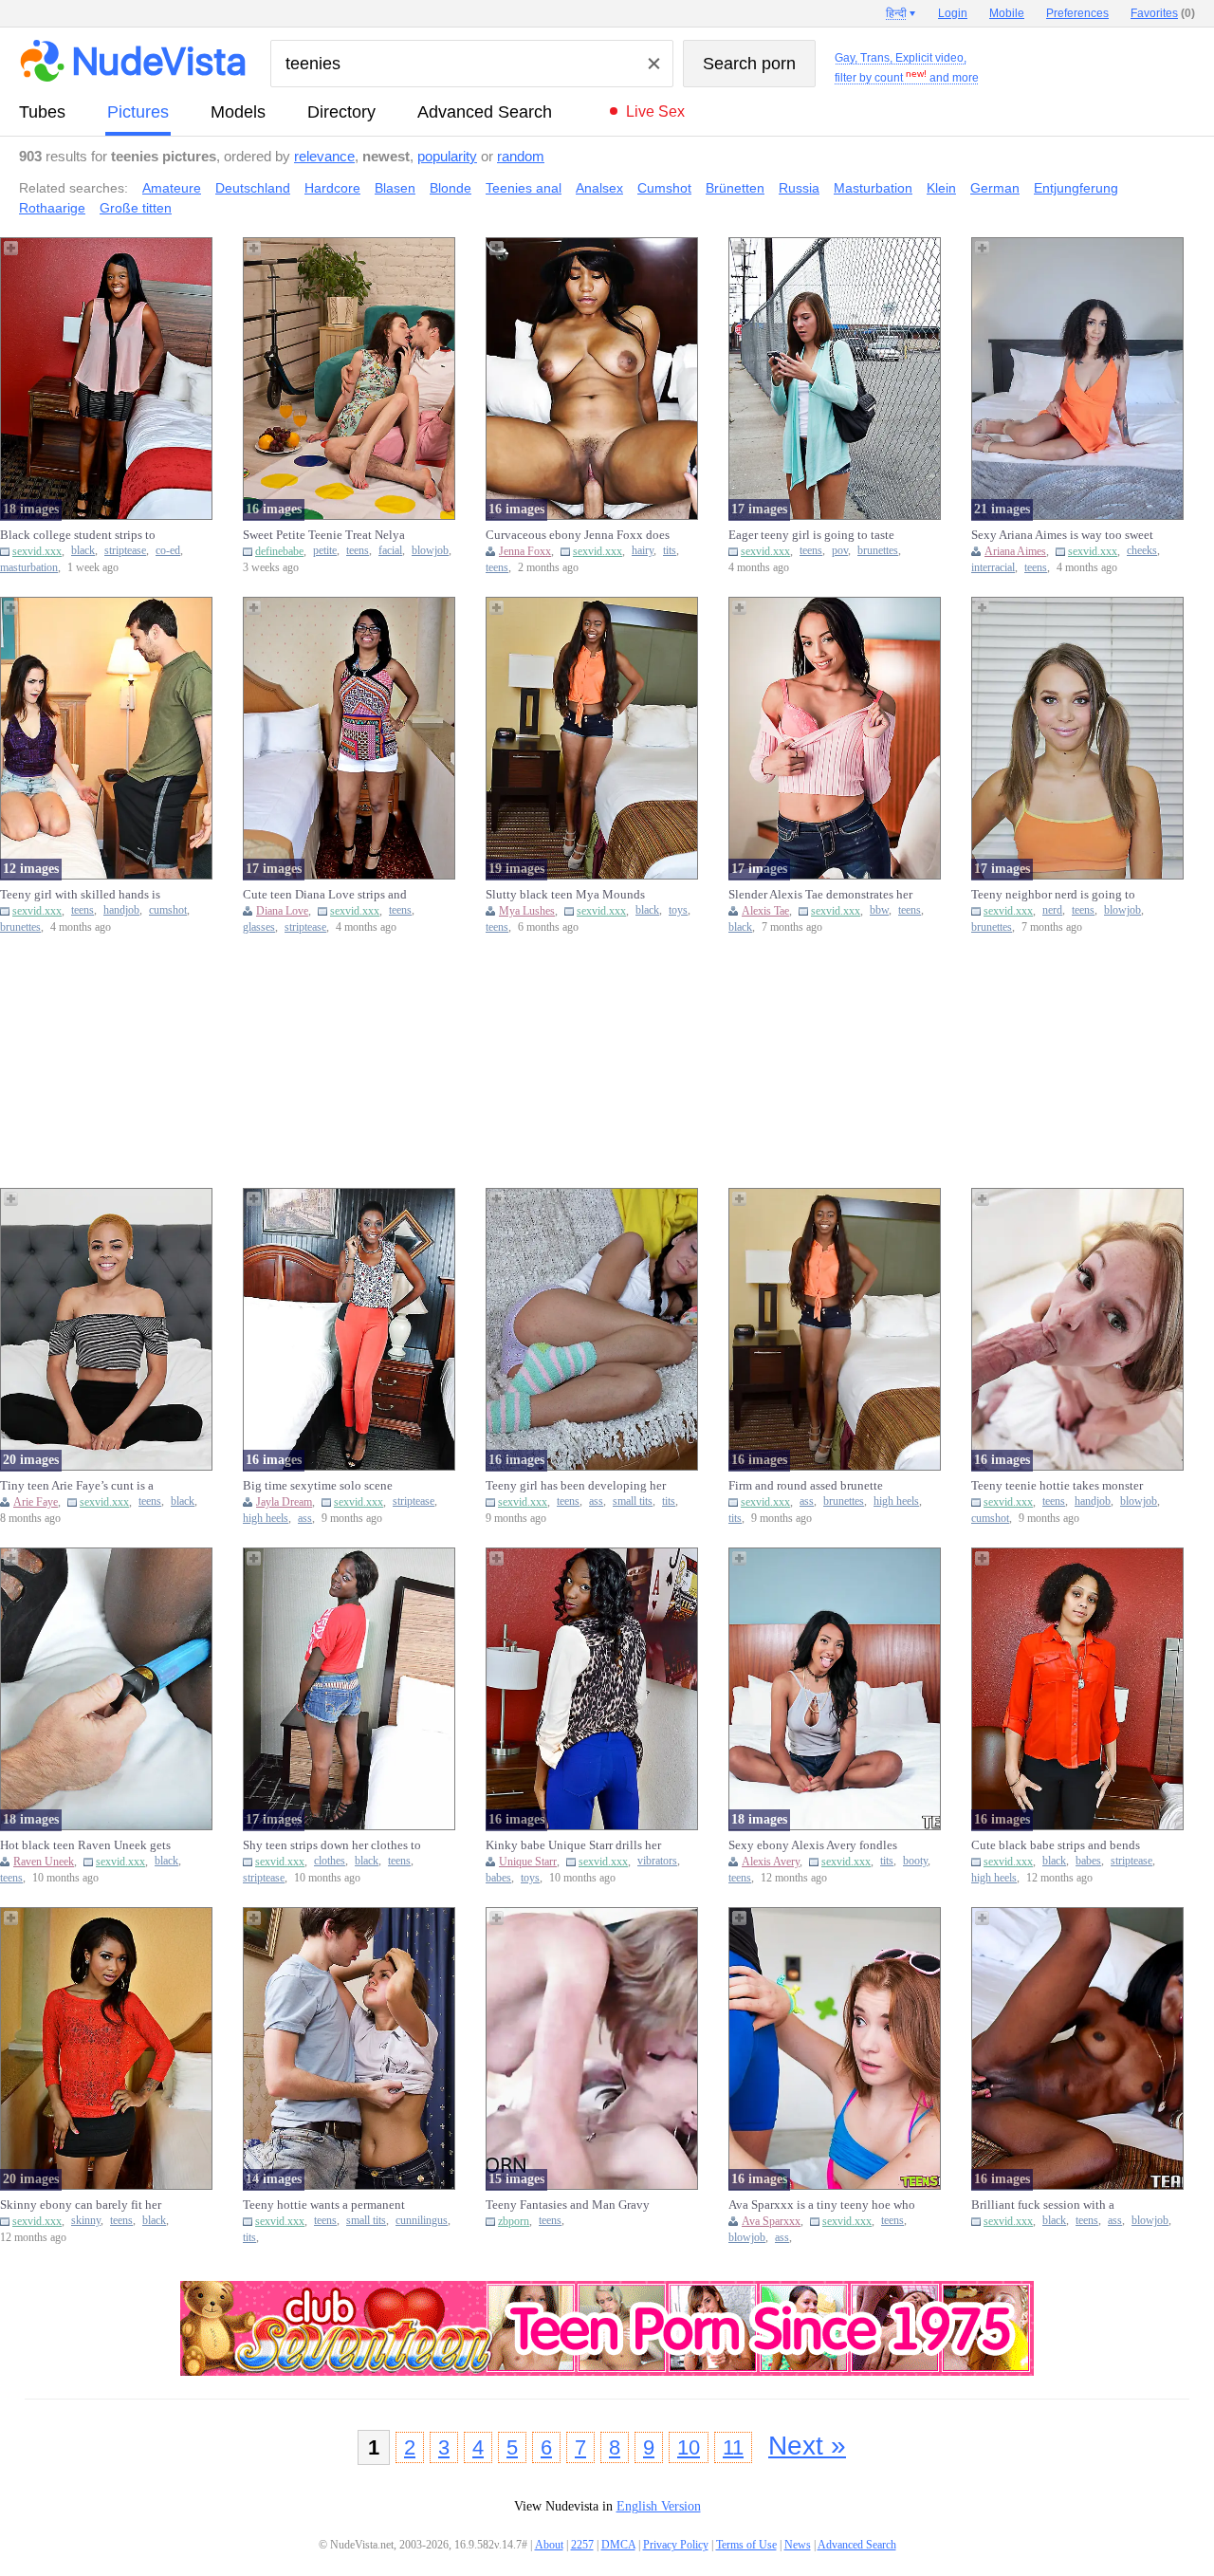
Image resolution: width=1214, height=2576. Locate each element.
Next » (807, 2446)
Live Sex (655, 111)
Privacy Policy (676, 2545)
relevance (324, 156)
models (238, 112)
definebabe (279, 551)
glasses (259, 927)
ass (305, 1519)
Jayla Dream (284, 1502)
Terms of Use (746, 2545)
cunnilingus (422, 2221)
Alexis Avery (771, 1862)
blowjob (430, 551)
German (995, 188)
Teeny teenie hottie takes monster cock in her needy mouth (1057, 1486)
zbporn (514, 2221)
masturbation (29, 568)
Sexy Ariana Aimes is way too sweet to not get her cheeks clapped (1062, 535)
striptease (125, 551)
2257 (582, 2545)
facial (390, 551)
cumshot (168, 910)
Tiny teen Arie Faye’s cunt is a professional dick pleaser (77, 1486)
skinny (86, 2221)
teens (358, 551)
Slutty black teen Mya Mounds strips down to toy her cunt (565, 895)
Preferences (1077, 13)
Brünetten (735, 188)
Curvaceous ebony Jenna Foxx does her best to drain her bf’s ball (578, 535)
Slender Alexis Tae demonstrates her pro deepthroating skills (820, 895)
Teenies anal (524, 188)
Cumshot (664, 188)
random (521, 156)
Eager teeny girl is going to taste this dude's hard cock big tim (811, 535)
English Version (659, 2506)
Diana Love (282, 911)
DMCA (618, 2545)
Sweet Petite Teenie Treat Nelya (324, 535)
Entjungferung (1076, 188)
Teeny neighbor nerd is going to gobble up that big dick (1053, 895)
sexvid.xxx (37, 551)
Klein (941, 188)
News (798, 2545)
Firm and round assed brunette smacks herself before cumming (809, 1486)
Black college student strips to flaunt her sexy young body (78, 535)
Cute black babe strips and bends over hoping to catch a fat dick (1056, 1845)
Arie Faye (36, 1502)
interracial (993, 568)
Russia (799, 188)
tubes (42, 112)
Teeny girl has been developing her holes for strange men (576, 1486)
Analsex (599, 188)
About (549, 2545)
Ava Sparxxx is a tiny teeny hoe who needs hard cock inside (822, 2205)
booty (915, 1861)
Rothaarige (52, 208)
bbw (879, 910)
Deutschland (253, 188)
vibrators (657, 1861)
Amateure (172, 188)
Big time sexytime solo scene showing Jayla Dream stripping (322, 1486)
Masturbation (873, 188)
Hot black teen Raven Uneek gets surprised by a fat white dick (85, 1845)
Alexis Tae (765, 911)
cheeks (1142, 551)
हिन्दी (896, 13)
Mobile (1007, 13)
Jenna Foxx (525, 551)
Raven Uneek (44, 1862)
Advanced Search (485, 112)
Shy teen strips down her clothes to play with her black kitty (332, 1845)
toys (678, 910)
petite (325, 551)
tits (670, 551)
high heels (266, 1519)
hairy (643, 551)
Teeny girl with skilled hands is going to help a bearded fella (80, 895)
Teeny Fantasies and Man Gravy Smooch (568, 2205)
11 (733, 2447)
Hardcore (332, 188)
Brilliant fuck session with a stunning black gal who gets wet (1054, 2205)
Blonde (451, 188)
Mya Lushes (527, 911)
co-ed (168, 551)
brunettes (878, 551)
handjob (121, 910)
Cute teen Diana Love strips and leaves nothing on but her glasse (325, 895)
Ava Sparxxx (771, 2221)
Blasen (395, 188)
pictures (138, 112)
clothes (330, 1861)
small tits (633, 1501)
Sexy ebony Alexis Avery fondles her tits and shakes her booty (813, 1845)
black (83, 551)
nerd (1052, 910)
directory (341, 112)
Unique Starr (528, 1862)
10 (689, 2447)
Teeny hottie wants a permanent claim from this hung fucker (324, 2205)
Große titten (136, 208)
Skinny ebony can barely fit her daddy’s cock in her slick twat (81, 2205)
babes (498, 1878)
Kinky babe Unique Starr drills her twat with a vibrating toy (573, 1845)
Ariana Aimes (1015, 551)
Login (953, 13)
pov (840, 551)
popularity (447, 156)
